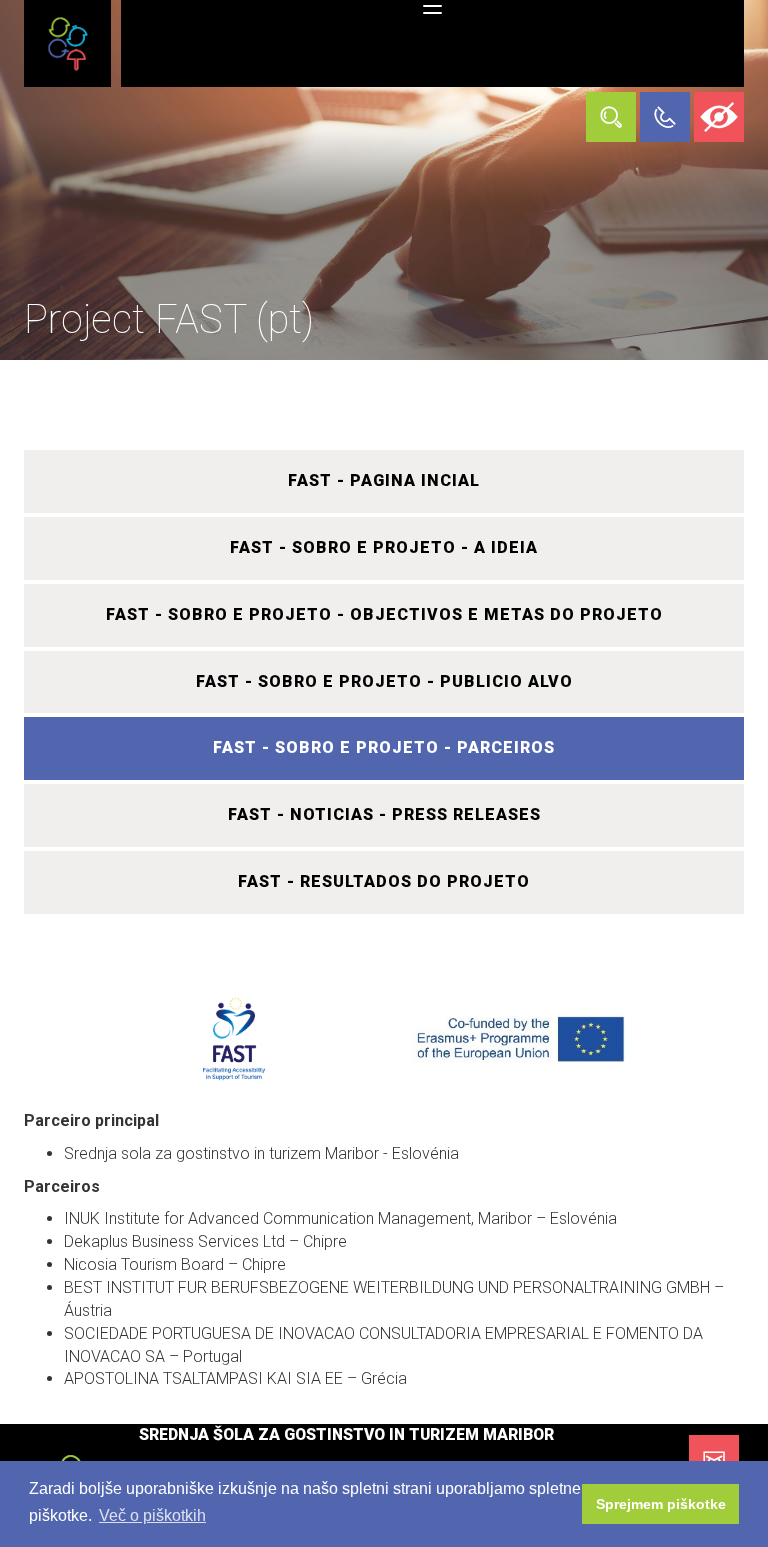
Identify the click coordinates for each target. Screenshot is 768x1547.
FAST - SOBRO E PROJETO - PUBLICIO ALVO (384, 681)
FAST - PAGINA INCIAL (384, 480)
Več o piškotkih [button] (152, 1515)
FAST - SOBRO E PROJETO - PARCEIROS (384, 747)
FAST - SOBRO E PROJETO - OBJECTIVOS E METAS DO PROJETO (384, 614)
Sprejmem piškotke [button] (661, 1504)
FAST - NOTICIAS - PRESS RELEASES (384, 814)
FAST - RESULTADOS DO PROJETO (384, 881)
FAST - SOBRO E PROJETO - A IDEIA (384, 547)
